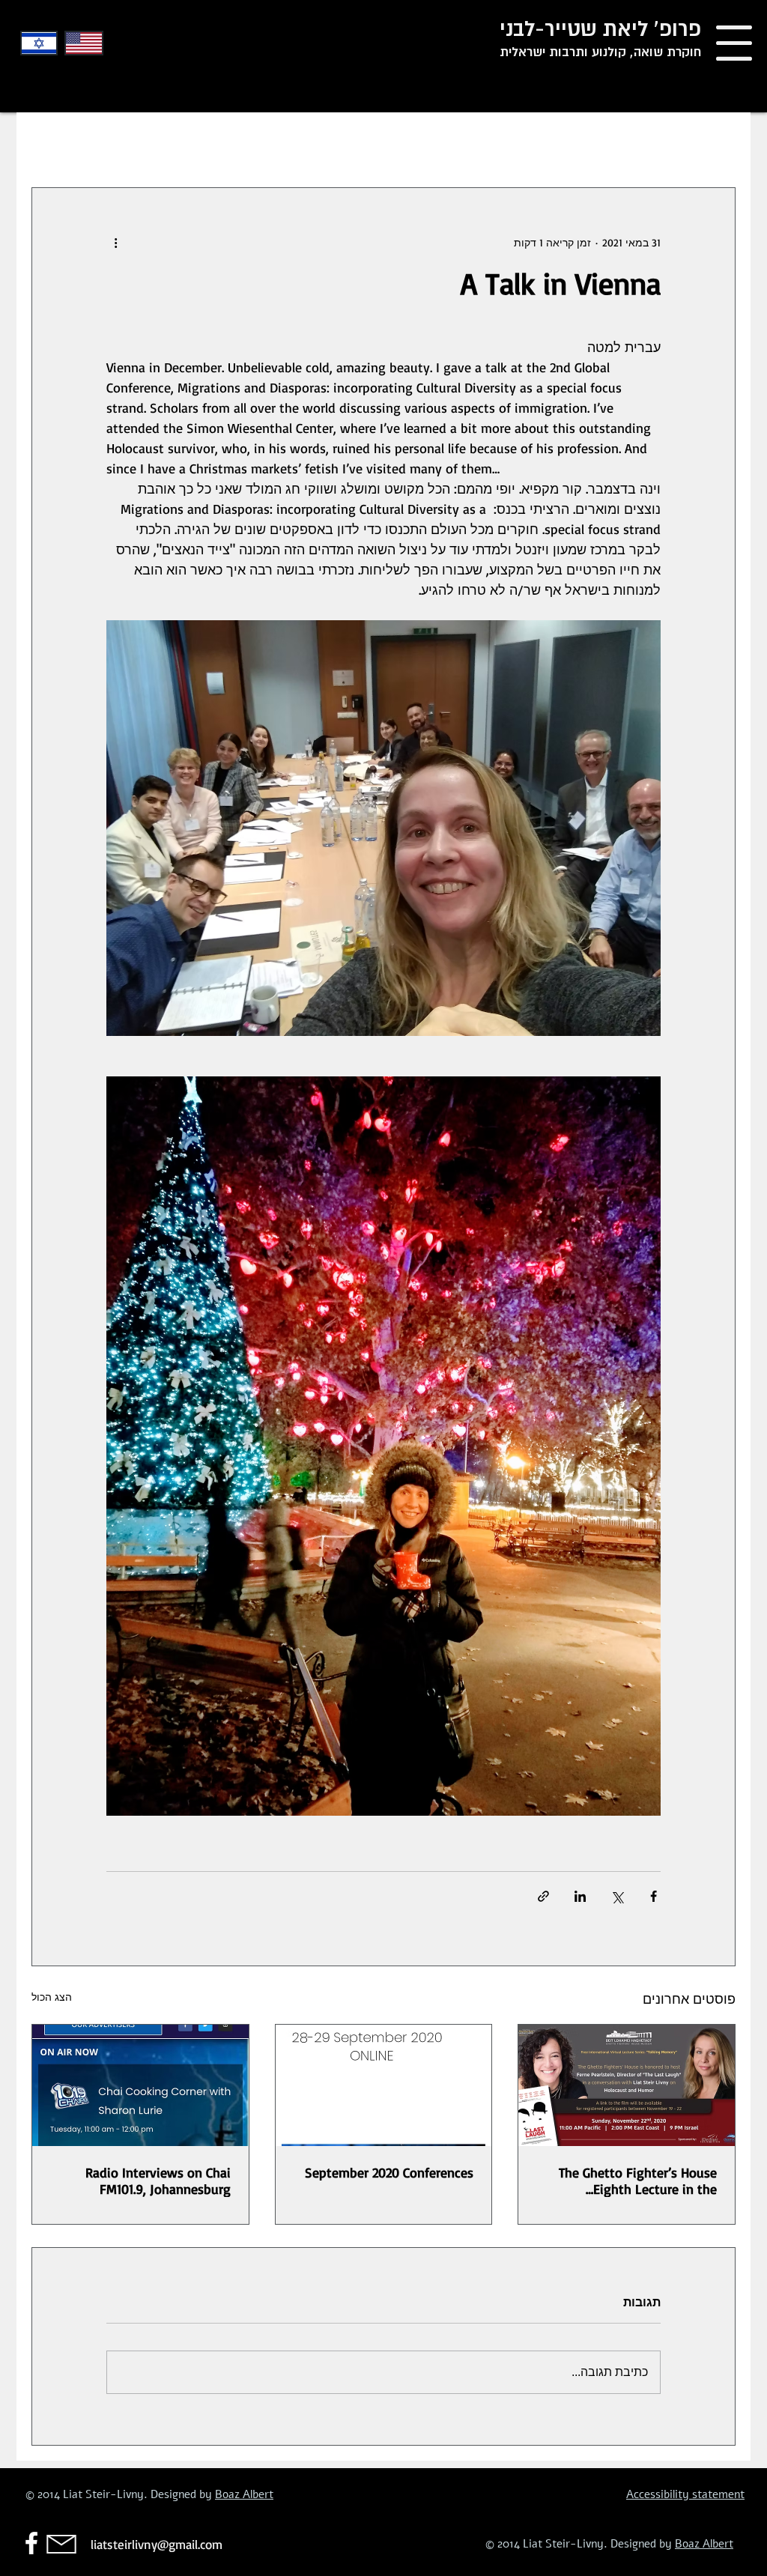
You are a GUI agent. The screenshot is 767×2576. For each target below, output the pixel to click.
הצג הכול (52, 1997)
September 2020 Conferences (389, 2172)
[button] (734, 43)
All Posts (712, 142)
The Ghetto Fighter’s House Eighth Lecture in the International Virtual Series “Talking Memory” (638, 2180)
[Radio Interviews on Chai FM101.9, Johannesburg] (140, 2085)
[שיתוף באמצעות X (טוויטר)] (617, 1896)
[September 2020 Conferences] (384, 2085)
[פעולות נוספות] (115, 242)
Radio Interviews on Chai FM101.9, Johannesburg (158, 2180)
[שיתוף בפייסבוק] (654, 1896)
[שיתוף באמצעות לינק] (543, 1896)
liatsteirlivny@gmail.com (157, 2544)
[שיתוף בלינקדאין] (580, 1896)
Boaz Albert (244, 2494)
